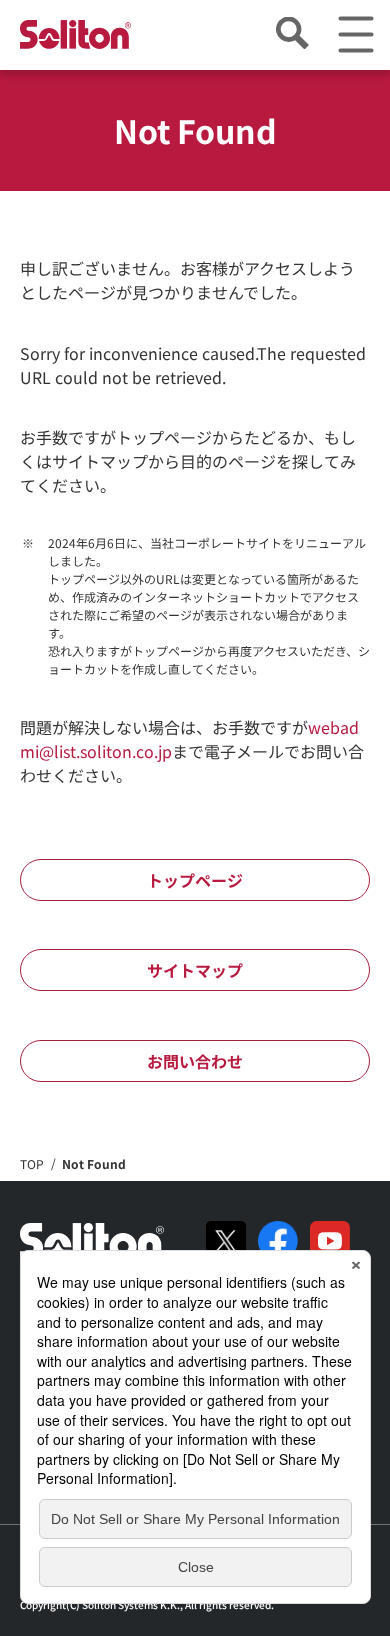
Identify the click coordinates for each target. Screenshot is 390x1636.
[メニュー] (355, 34)
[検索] (291, 34)
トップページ (195, 880)
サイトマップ (195, 970)
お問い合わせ (195, 1061)
